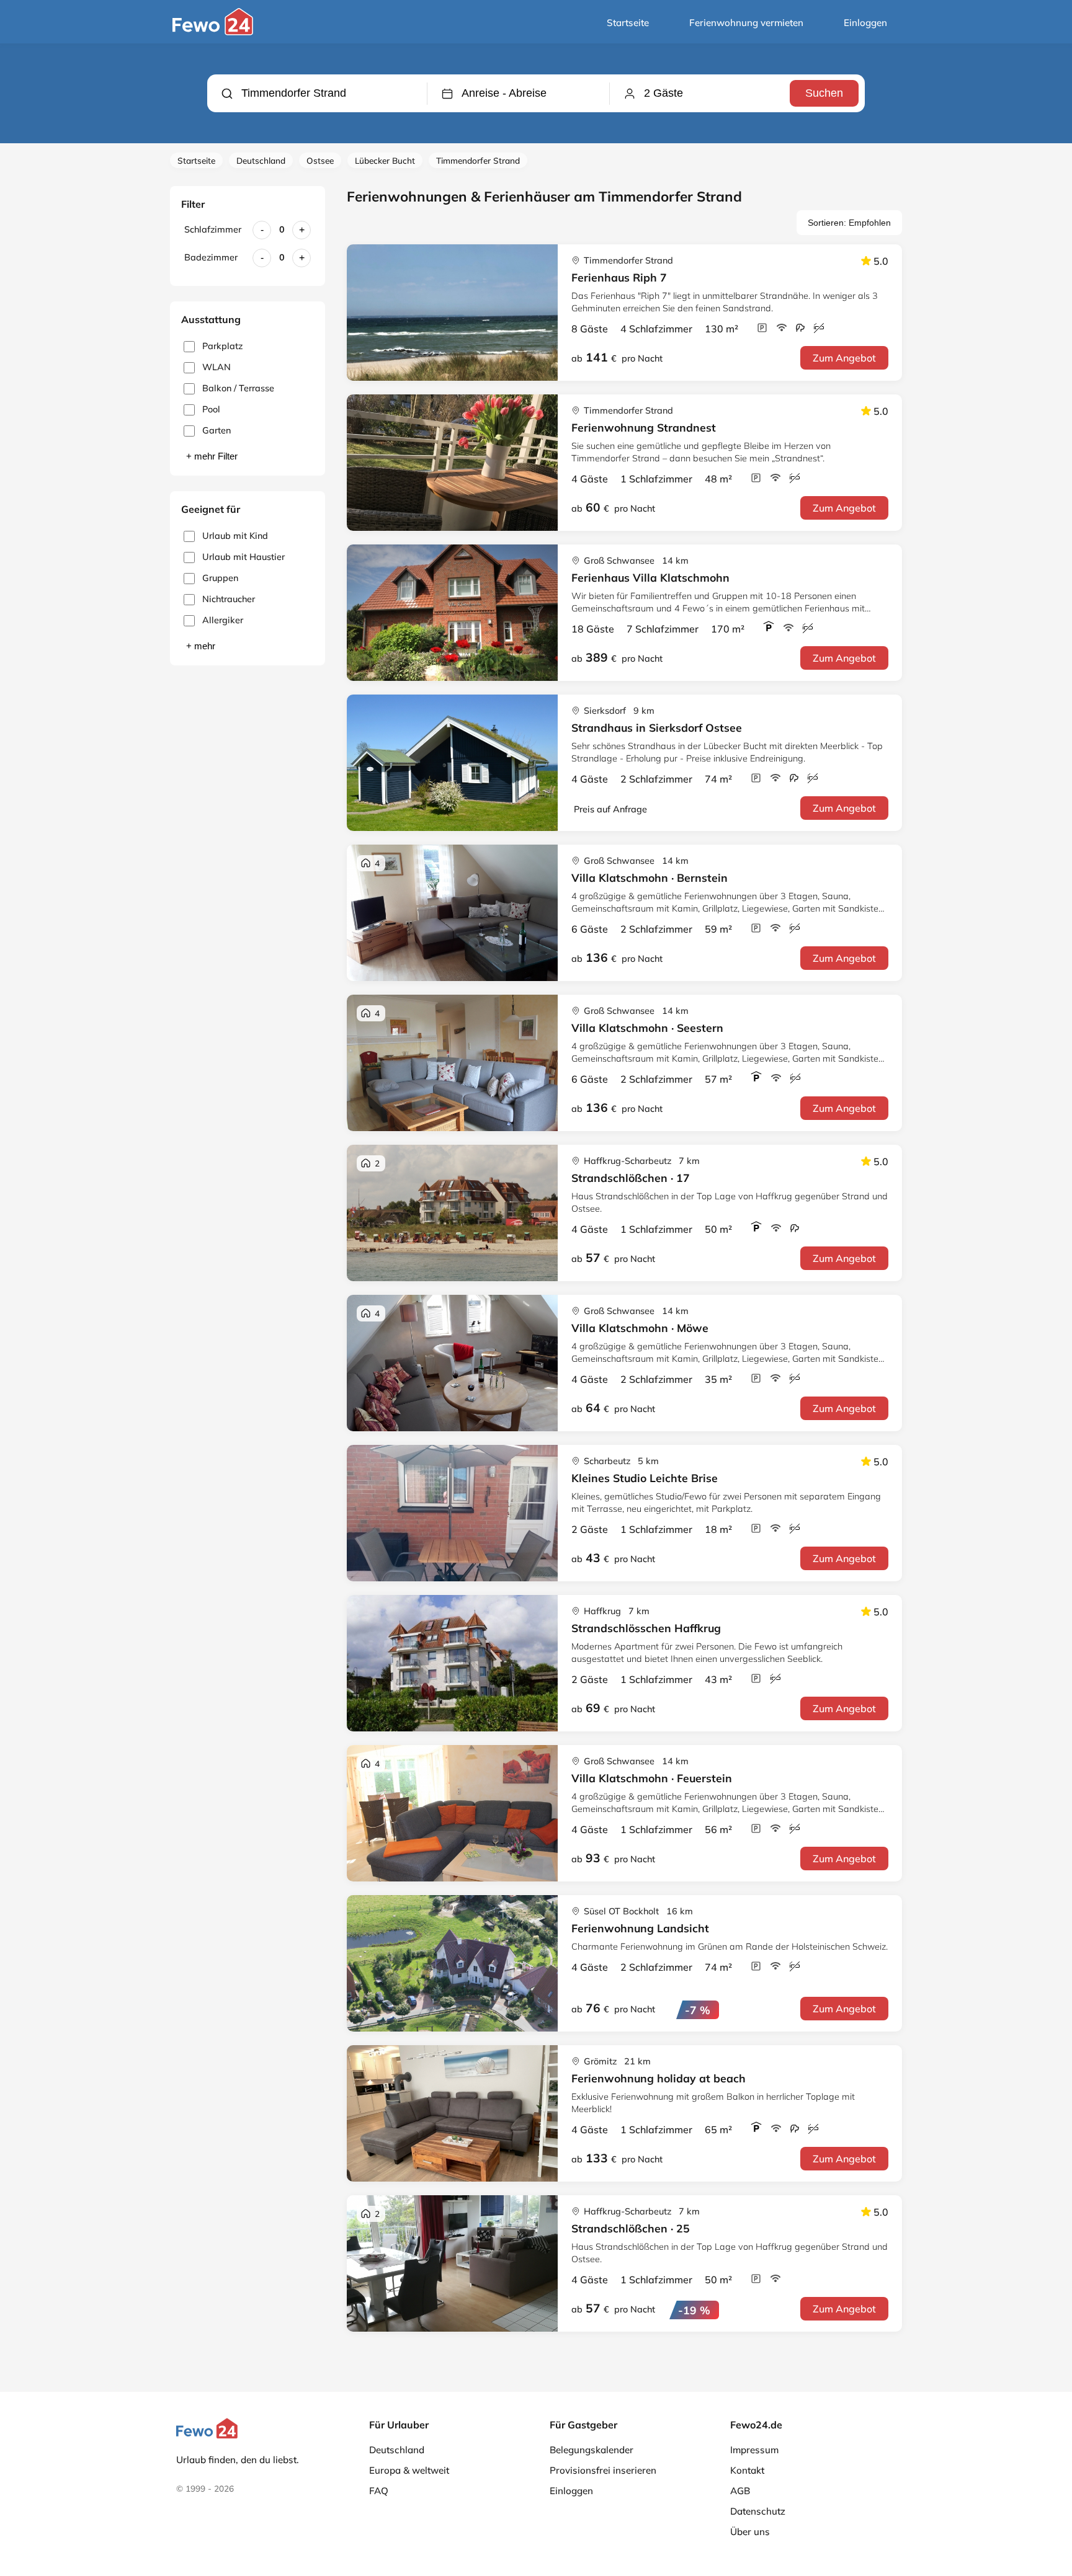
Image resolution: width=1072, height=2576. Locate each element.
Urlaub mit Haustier (243, 557)
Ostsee (320, 160)
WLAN (217, 367)
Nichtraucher (229, 599)
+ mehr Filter (212, 456)
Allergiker (223, 620)
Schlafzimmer (213, 229)
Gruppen (220, 578)
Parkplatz (222, 346)
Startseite (628, 23)
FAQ (379, 2491)
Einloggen (865, 23)
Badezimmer (211, 257)
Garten (217, 430)
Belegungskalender (592, 2450)
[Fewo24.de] (214, 32)
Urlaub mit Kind (235, 536)
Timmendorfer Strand (478, 160)
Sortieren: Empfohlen (849, 223)
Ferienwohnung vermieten (746, 23)
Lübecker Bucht (385, 160)
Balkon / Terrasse (238, 388)
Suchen (824, 93)
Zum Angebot (844, 358)
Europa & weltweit (409, 2470)
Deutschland (261, 160)
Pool (211, 409)
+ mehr (201, 646)
